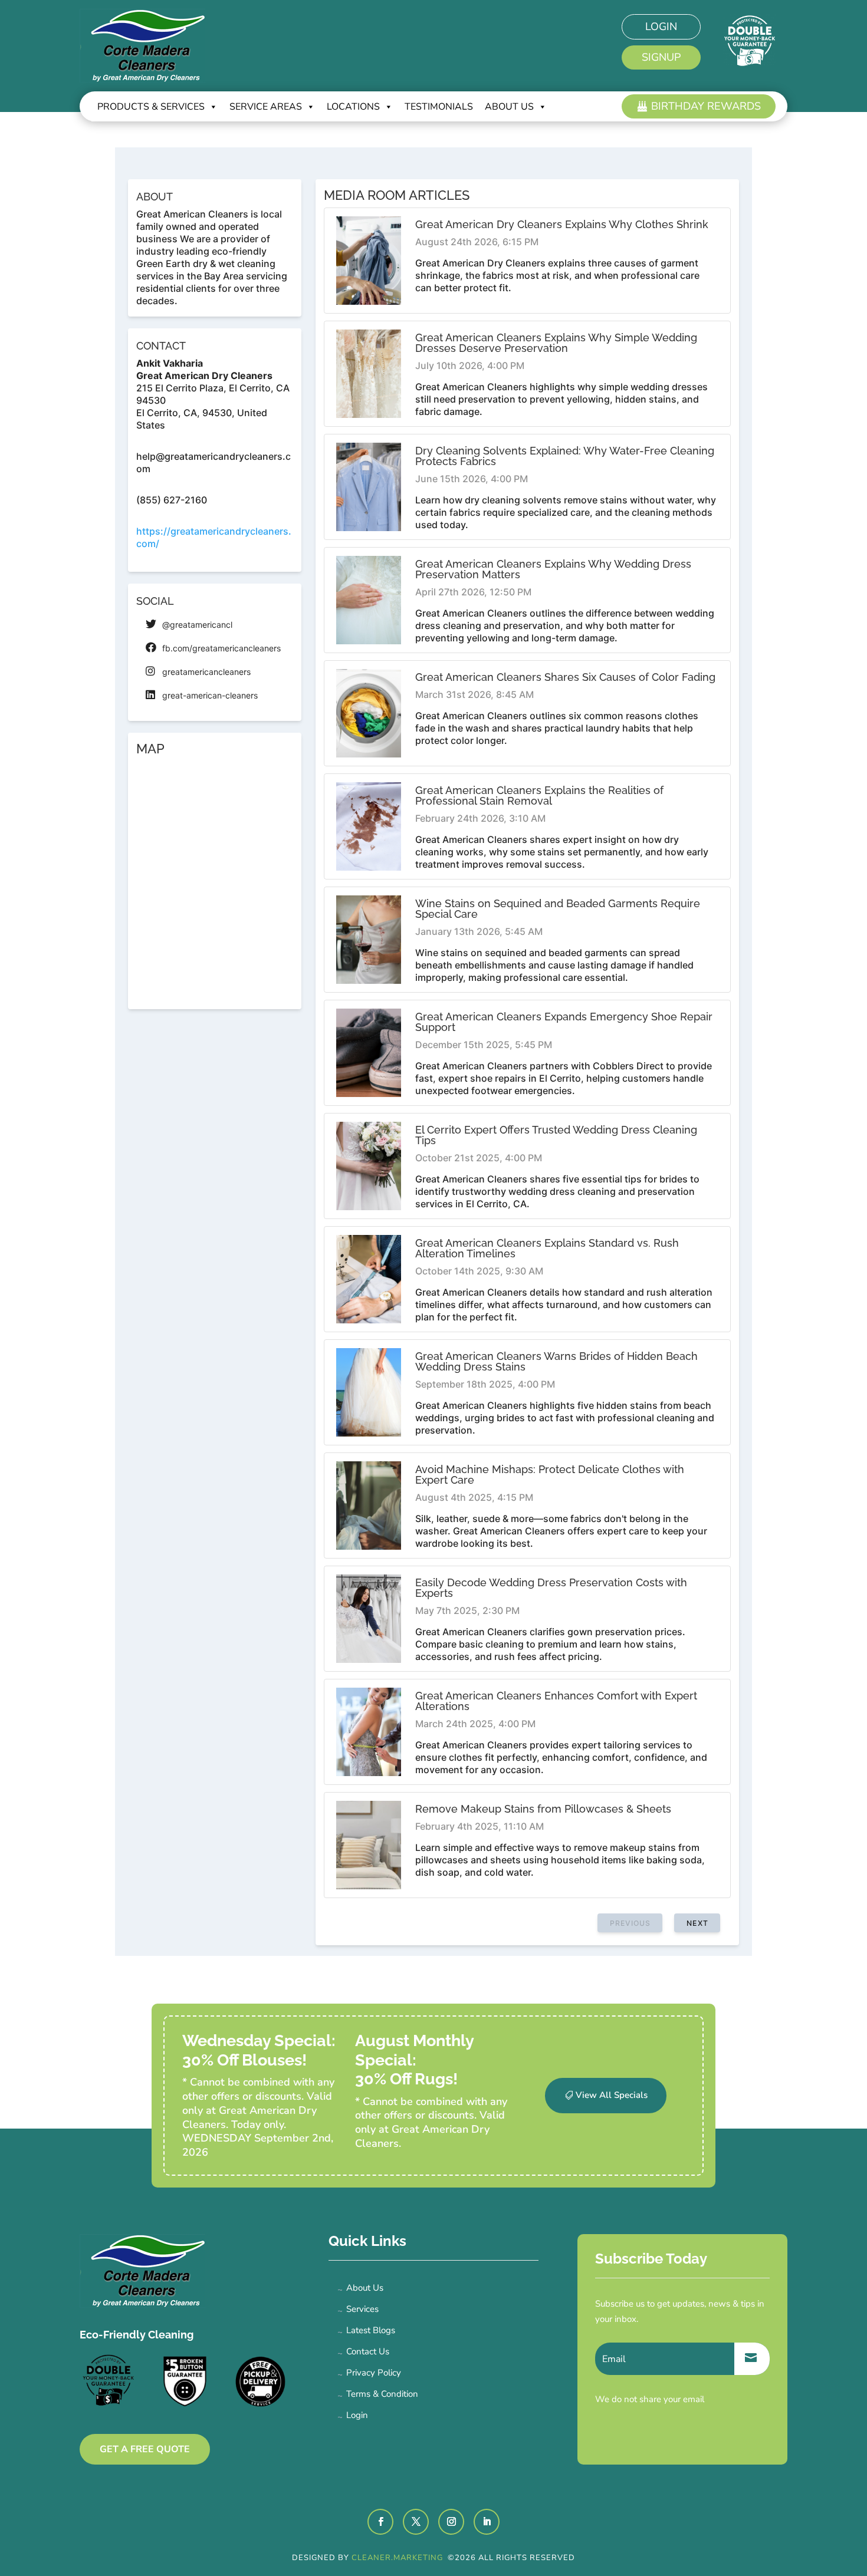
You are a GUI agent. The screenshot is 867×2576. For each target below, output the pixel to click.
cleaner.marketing (398, 2558)
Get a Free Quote (145, 2449)
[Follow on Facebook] (380, 2522)
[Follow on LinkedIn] (487, 2522)
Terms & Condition (382, 2394)
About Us (365, 2288)
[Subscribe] (752, 2359)
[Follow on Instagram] (451, 2522)
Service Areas (266, 107)
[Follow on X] (416, 2522)
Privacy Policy (374, 2373)
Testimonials (439, 107)
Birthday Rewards (706, 106)
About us (509, 107)
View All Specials (612, 2095)
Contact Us (368, 2351)
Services (362, 2309)
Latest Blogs (371, 2330)
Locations (353, 107)
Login (661, 27)
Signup (661, 57)
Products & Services (151, 107)
